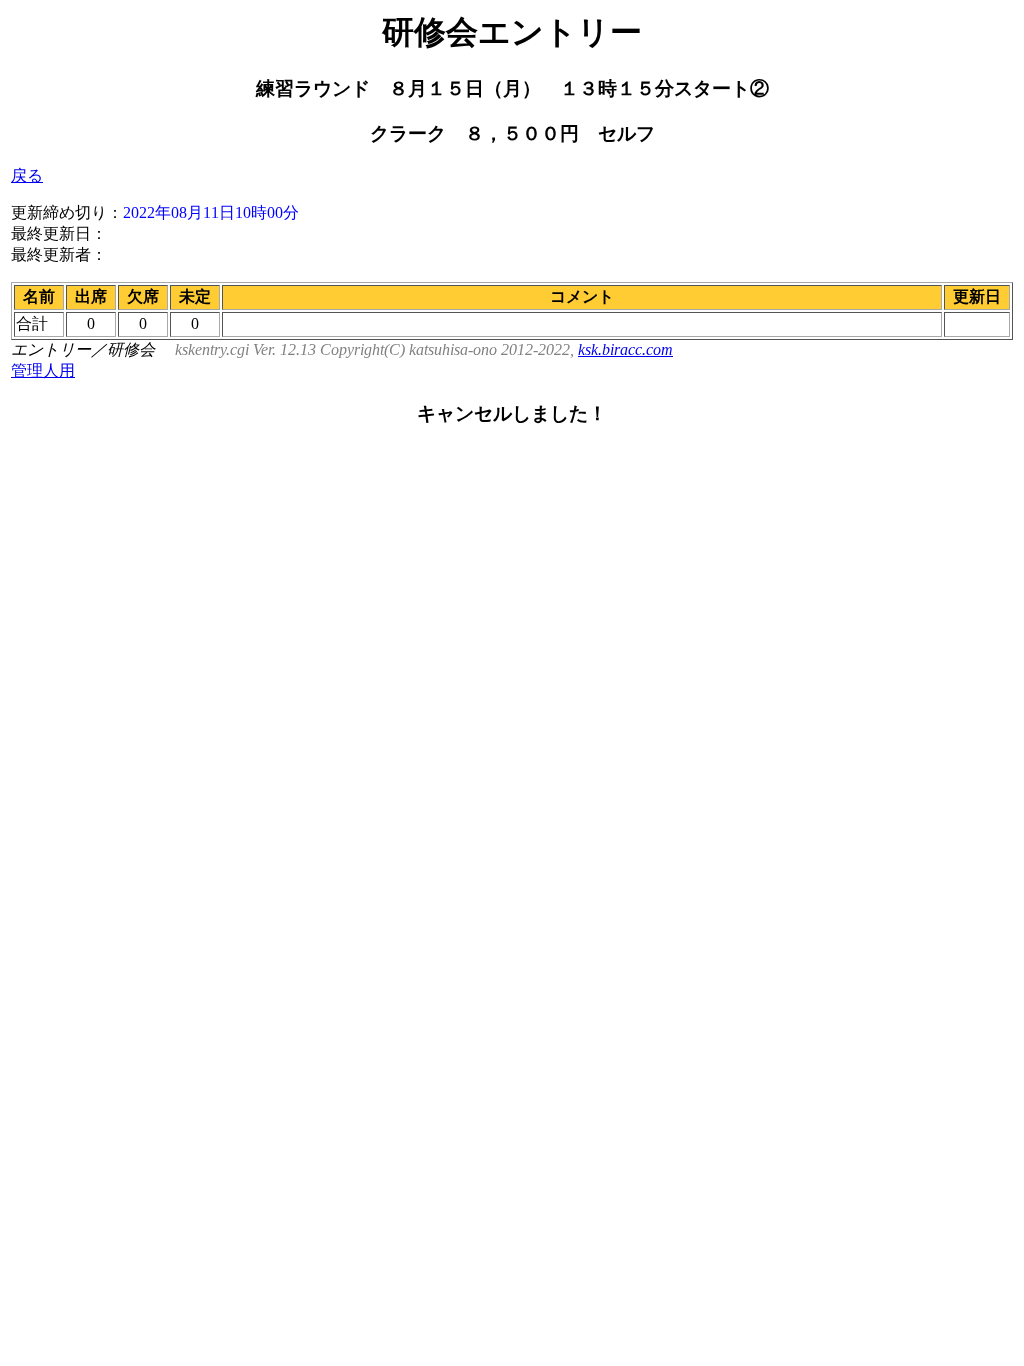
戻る (27, 175)
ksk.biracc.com (625, 349)
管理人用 (43, 370)
